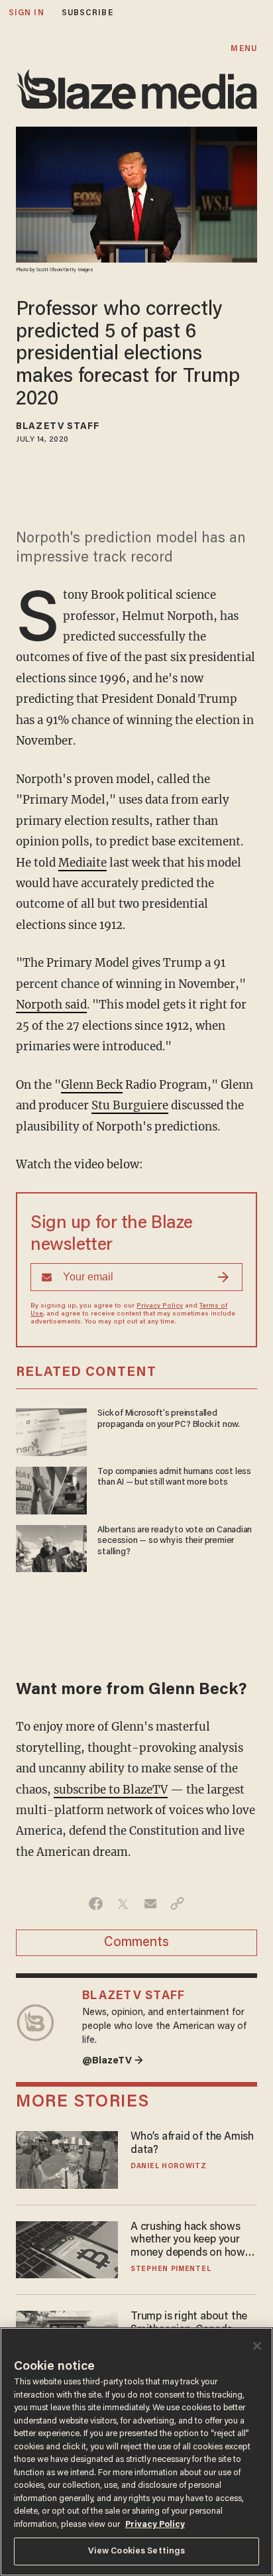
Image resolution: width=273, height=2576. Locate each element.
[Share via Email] (150, 1904)
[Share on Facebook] (96, 1904)
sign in (27, 13)
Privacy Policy (160, 1306)
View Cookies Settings (137, 2551)
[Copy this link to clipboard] (177, 1904)
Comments (136, 1943)
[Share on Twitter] (123, 1904)
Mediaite (82, 863)
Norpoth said (51, 1005)
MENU (244, 49)
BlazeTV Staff (58, 427)
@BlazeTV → (113, 2061)
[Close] (257, 2346)
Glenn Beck (92, 1085)
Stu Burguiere (130, 1105)
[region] (136, 2452)
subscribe (87, 13)
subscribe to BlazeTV (111, 1790)
